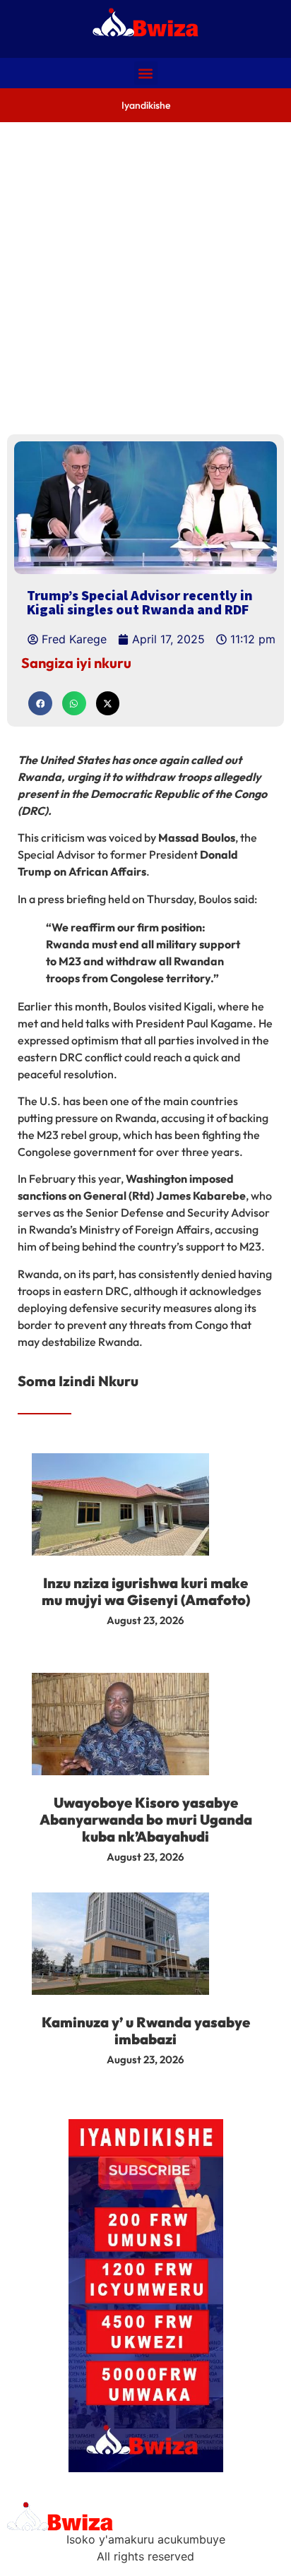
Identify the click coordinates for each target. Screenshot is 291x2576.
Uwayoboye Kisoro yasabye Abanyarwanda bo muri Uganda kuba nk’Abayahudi (146, 1819)
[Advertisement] (145, 275)
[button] (146, 73)
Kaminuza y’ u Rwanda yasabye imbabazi (146, 2031)
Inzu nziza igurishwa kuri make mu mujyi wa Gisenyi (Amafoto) (146, 1591)
